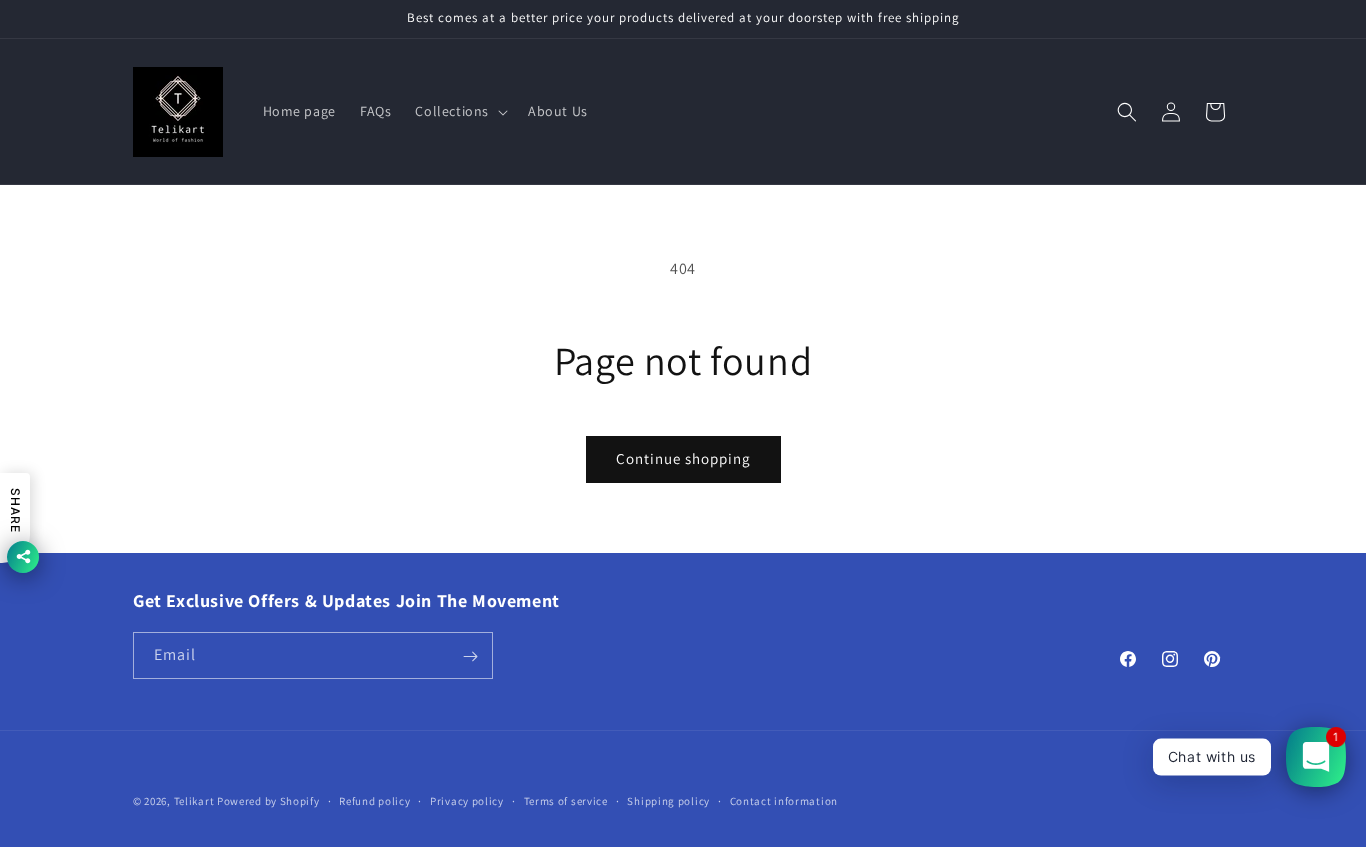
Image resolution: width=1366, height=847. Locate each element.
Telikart (194, 801)
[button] (459, 111)
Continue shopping (683, 458)
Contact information (784, 800)
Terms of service (566, 800)
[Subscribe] (470, 656)
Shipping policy (668, 800)
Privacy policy (467, 800)
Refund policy (374, 800)
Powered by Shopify (268, 801)
